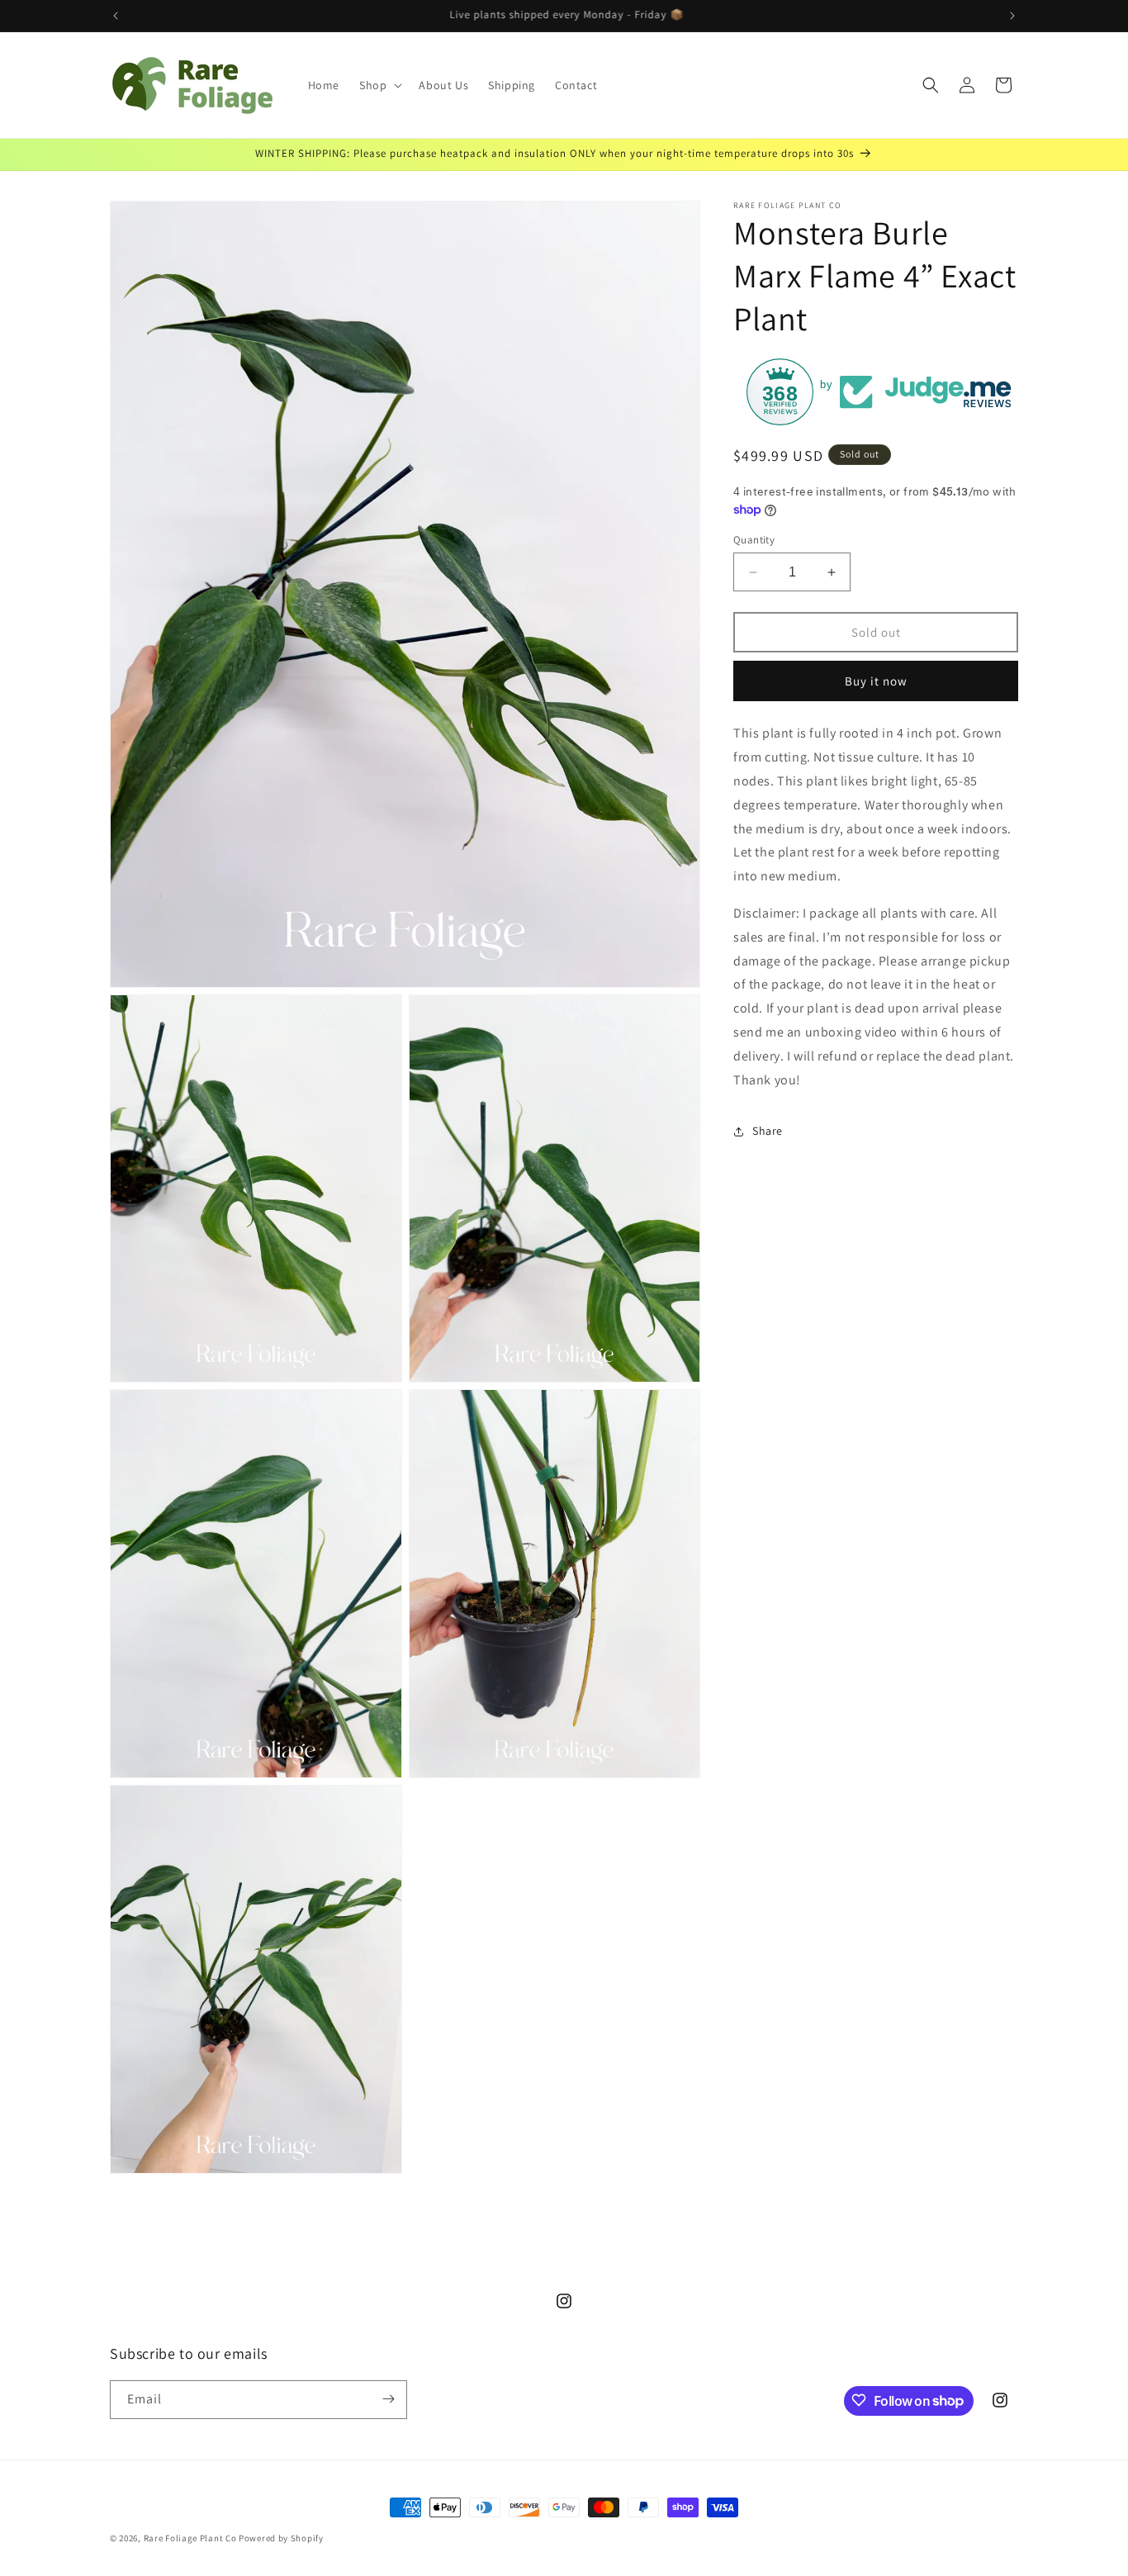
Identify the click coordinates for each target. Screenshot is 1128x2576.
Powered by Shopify (281, 2538)
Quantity (754, 540)
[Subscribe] (388, 2399)
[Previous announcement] (116, 16)
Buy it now (876, 681)
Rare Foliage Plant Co (190, 2538)
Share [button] (768, 1131)
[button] (379, 85)
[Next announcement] (1012, 16)
